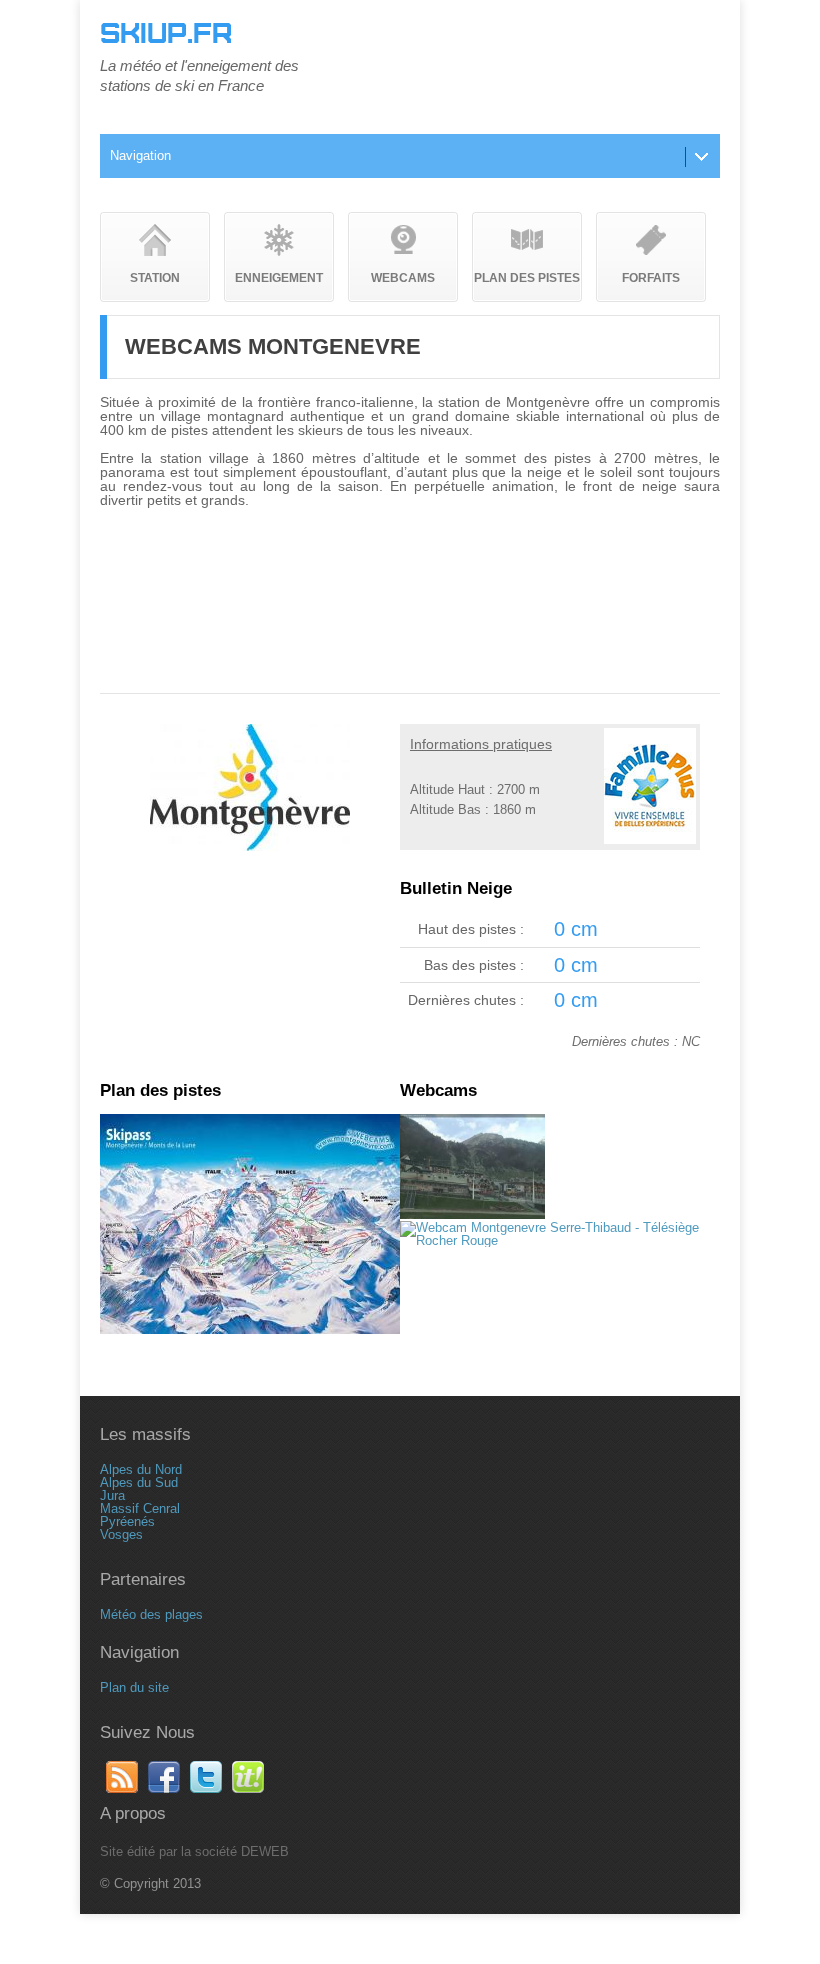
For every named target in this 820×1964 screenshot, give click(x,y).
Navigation (140, 155)
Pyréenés (127, 1521)
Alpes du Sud (139, 1482)
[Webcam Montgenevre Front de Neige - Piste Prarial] (472, 1214)
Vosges (121, 1534)
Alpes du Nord (141, 1469)
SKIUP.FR (166, 34)
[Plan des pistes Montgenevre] (250, 1329)
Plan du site (134, 1687)
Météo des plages (151, 1614)
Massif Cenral (140, 1508)
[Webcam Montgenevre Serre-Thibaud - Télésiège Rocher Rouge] (550, 1240)
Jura (112, 1495)
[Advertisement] (410, 563)
